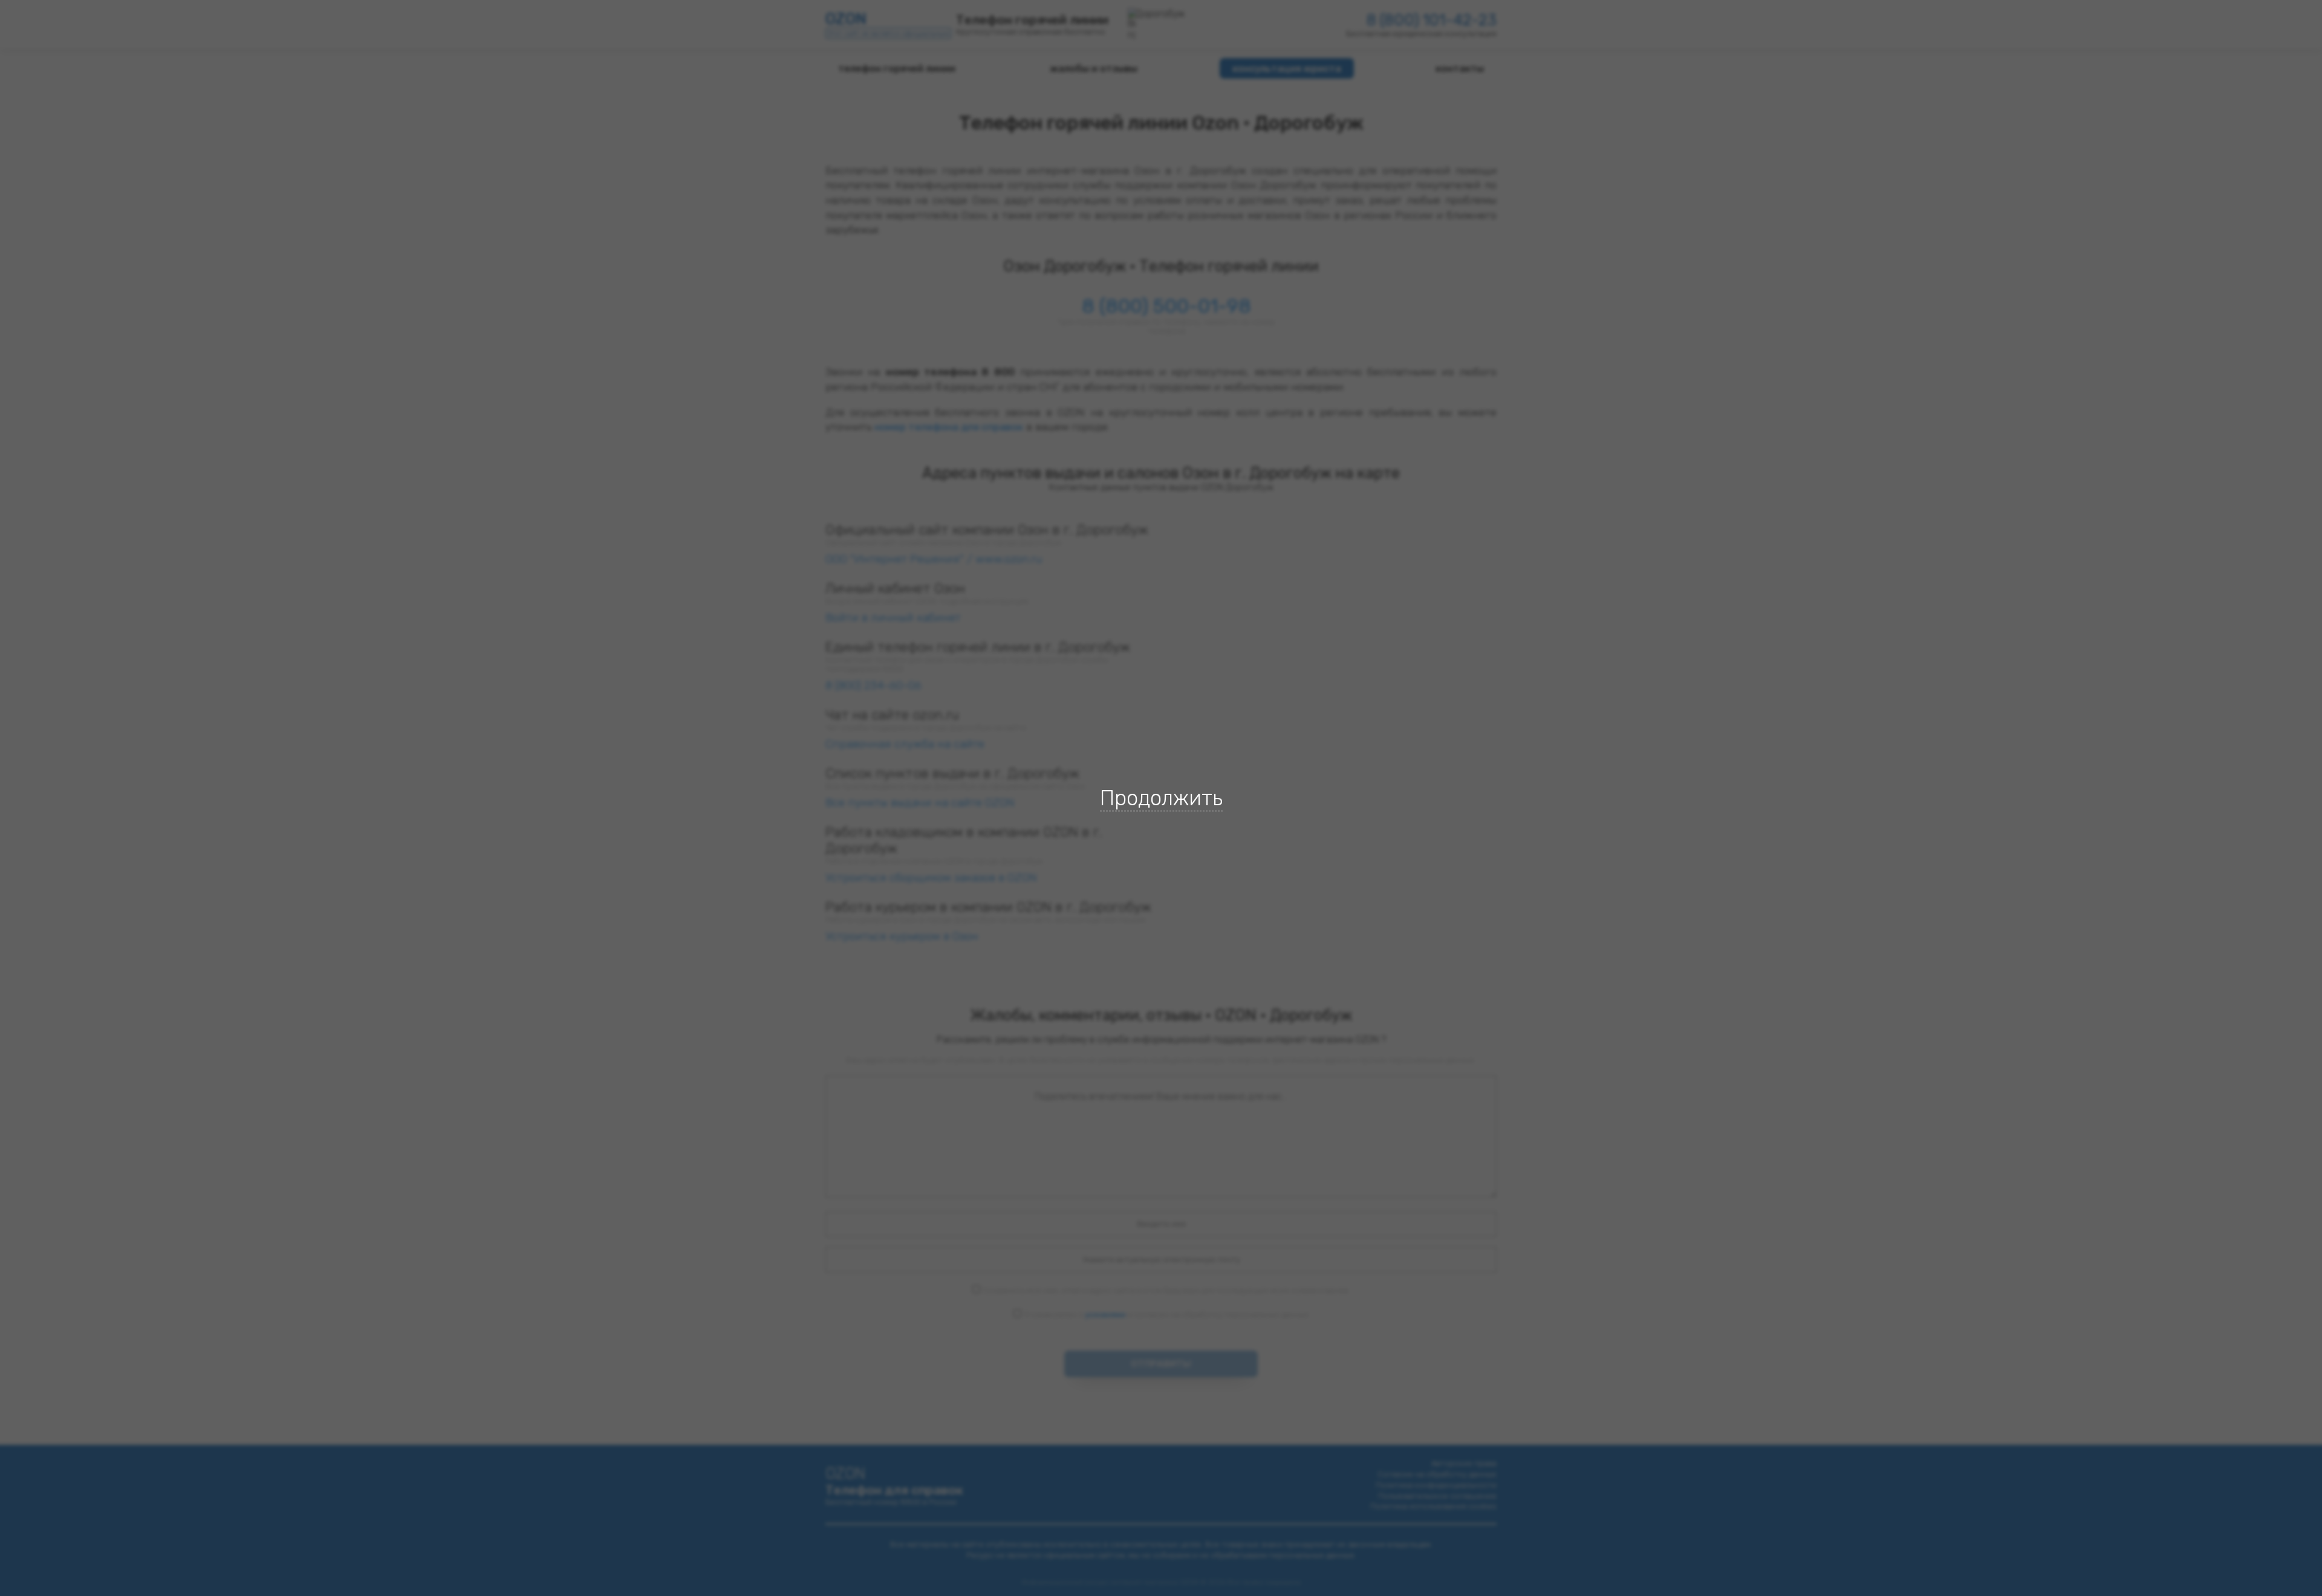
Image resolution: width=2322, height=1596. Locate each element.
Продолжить (1161, 798)
